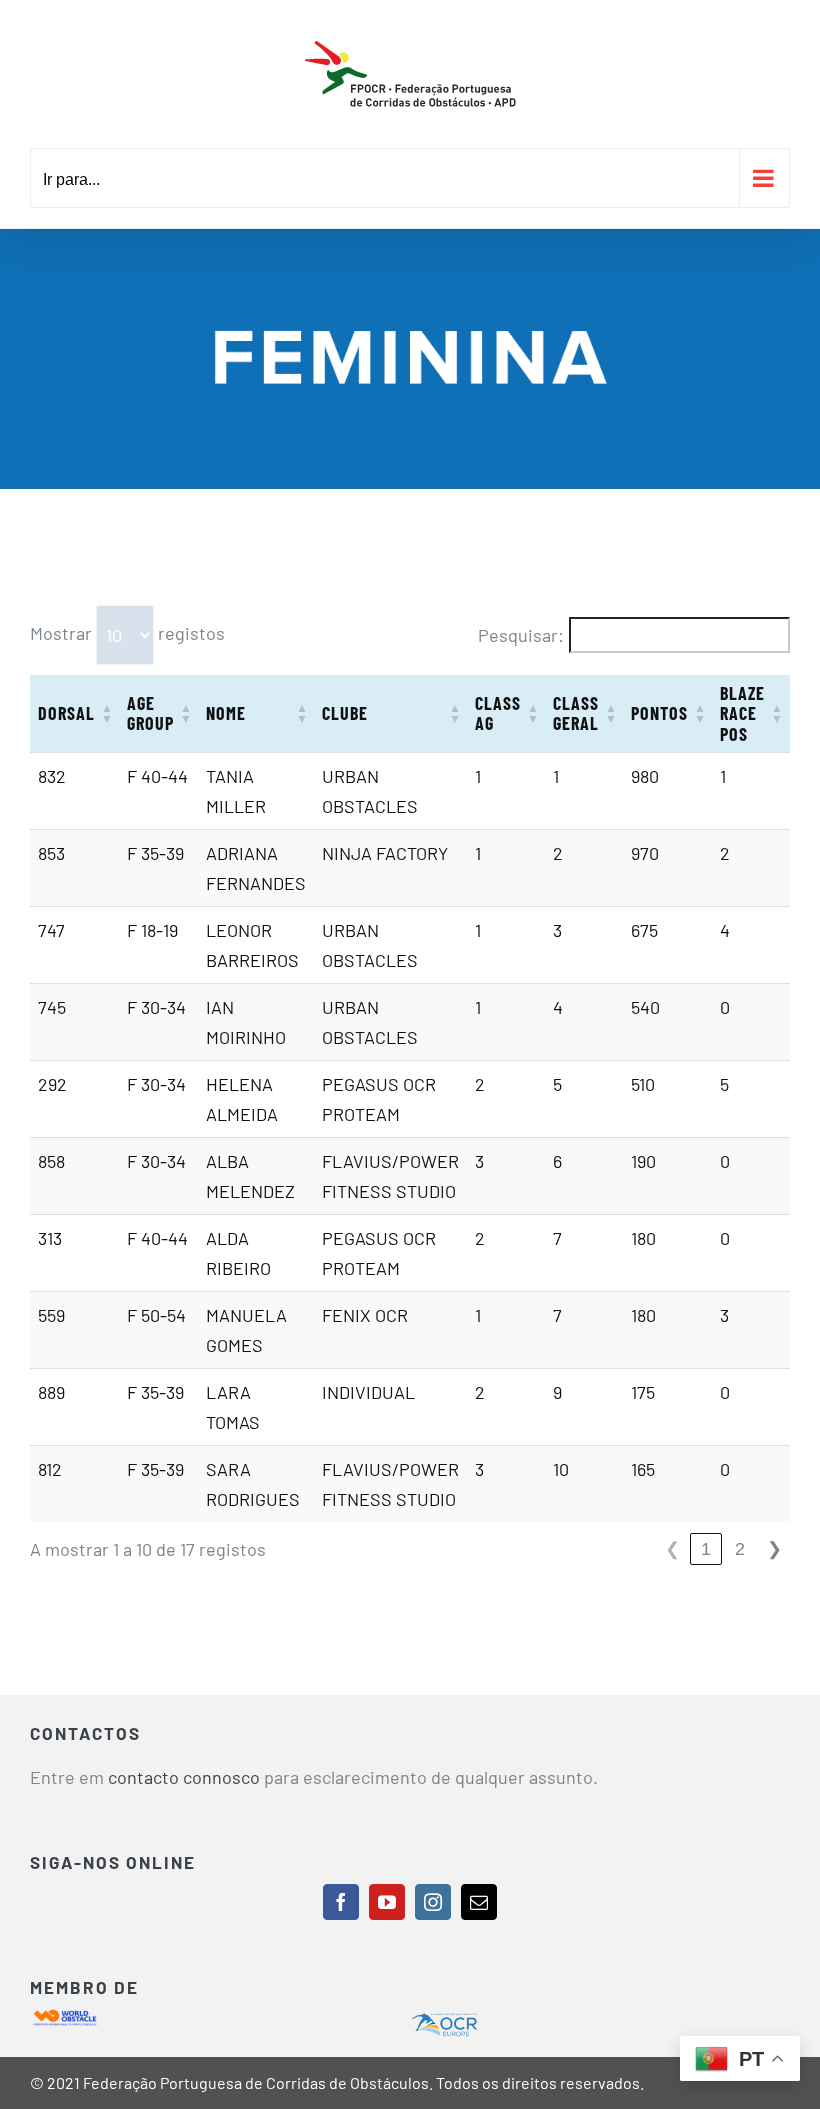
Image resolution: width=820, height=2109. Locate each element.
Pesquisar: (521, 635)
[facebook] (341, 1902)
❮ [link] (672, 1549)
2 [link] (740, 1549)
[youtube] (387, 1902)
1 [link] (706, 1549)
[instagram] (433, 1902)
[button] (107, 713)
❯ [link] (774, 1549)
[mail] (479, 1902)
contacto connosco (184, 1777)
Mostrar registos (127, 633)
